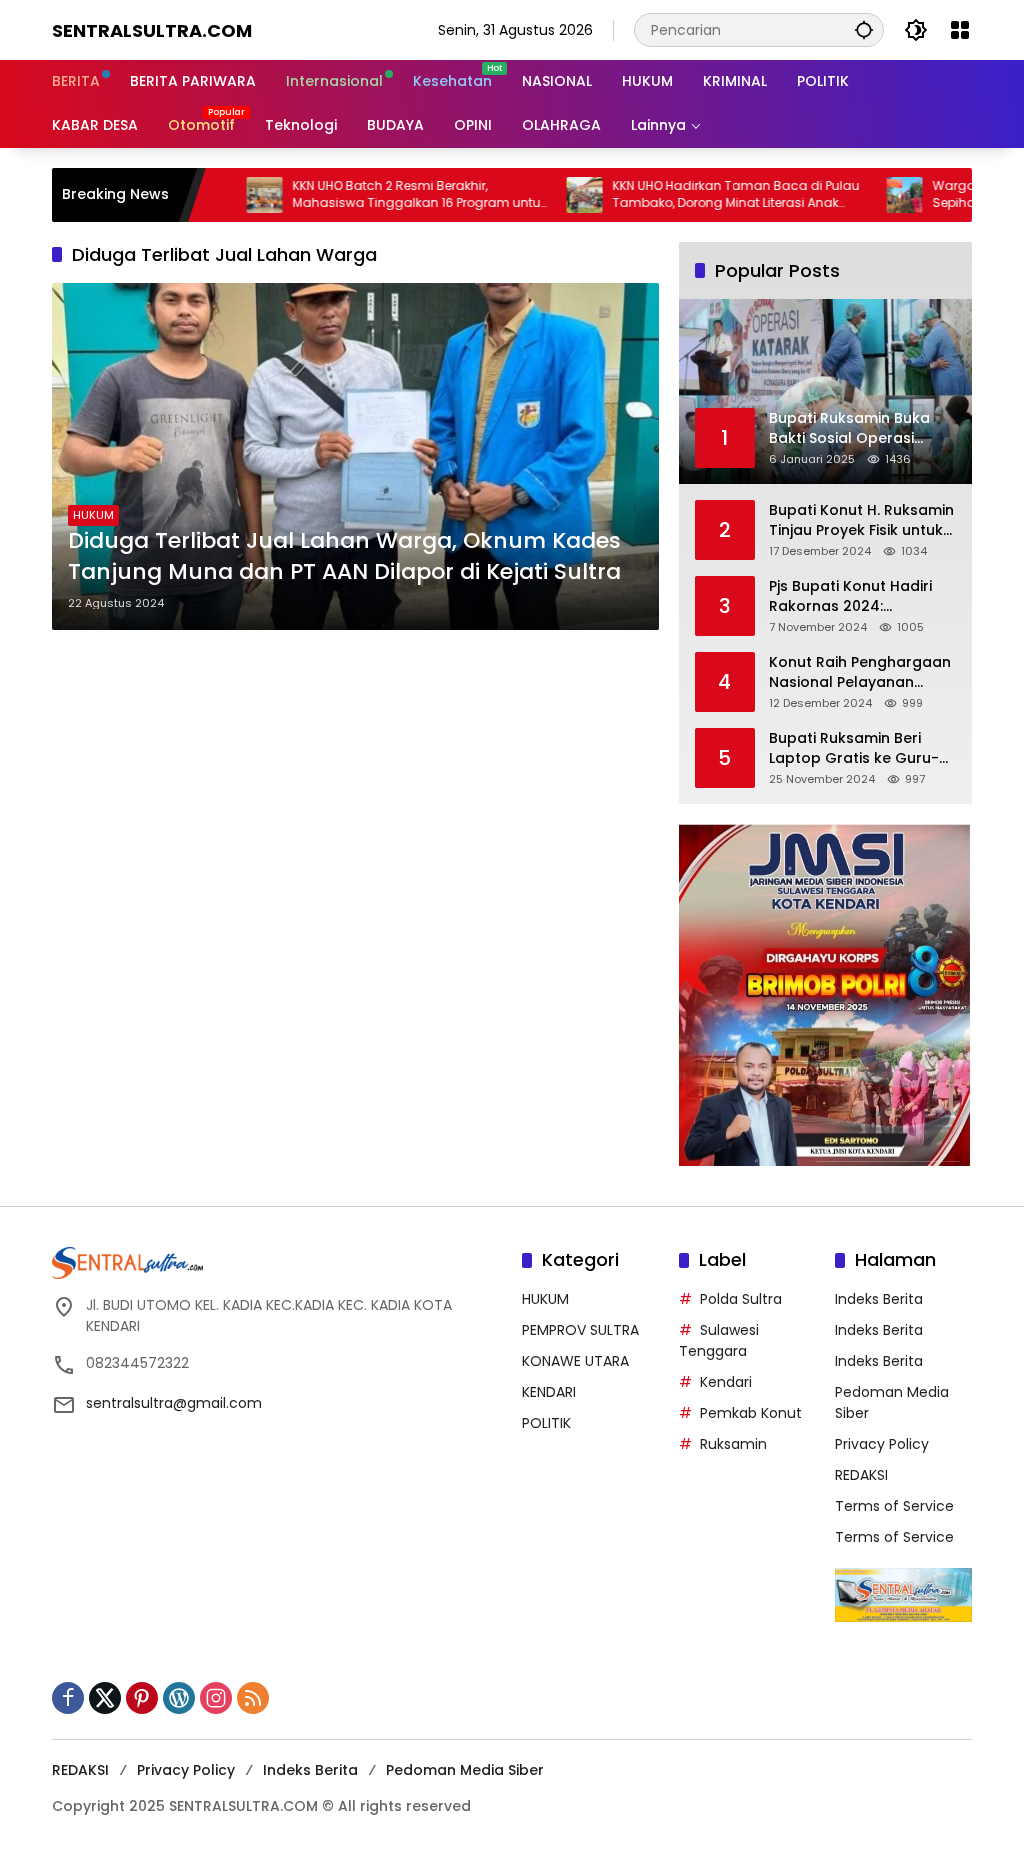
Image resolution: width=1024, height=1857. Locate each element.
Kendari (726, 1382)
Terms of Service (894, 1506)
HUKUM (93, 515)
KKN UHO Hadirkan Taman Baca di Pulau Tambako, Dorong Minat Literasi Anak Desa (687, 195)
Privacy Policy (882, 1444)
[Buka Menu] (960, 30)
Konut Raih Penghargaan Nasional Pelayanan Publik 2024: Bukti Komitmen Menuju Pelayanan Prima (860, 672)
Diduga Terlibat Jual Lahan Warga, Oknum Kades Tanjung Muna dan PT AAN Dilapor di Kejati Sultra (344, 556)
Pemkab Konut (751, 1413)
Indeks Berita (879, 1299)
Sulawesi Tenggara (719, 1340)
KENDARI (549, 1392)
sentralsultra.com (152, 30)
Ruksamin (733, 1444)
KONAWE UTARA (575, 1361)
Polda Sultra (741, 1299)
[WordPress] (179, 1698)
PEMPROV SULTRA (580, 1330)
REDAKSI (861, 1475)
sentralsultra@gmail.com (174, 1403)
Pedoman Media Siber (465, 1770)
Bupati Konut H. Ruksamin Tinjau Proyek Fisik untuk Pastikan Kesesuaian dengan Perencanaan (861, 520)
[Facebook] (68, 1698)
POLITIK (546, 1423)
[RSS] (253, 1698)
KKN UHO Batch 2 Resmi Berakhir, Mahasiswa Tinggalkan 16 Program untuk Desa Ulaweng (371, 195)
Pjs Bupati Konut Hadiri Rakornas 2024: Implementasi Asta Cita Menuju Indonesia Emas (855, 596)
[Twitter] (105, 1698)
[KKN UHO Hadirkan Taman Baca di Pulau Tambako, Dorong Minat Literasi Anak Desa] (536, 195)
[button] (864, 29)
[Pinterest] (142, 1698)
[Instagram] (216, 1698)
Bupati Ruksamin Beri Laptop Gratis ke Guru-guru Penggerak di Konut (859, 748)
